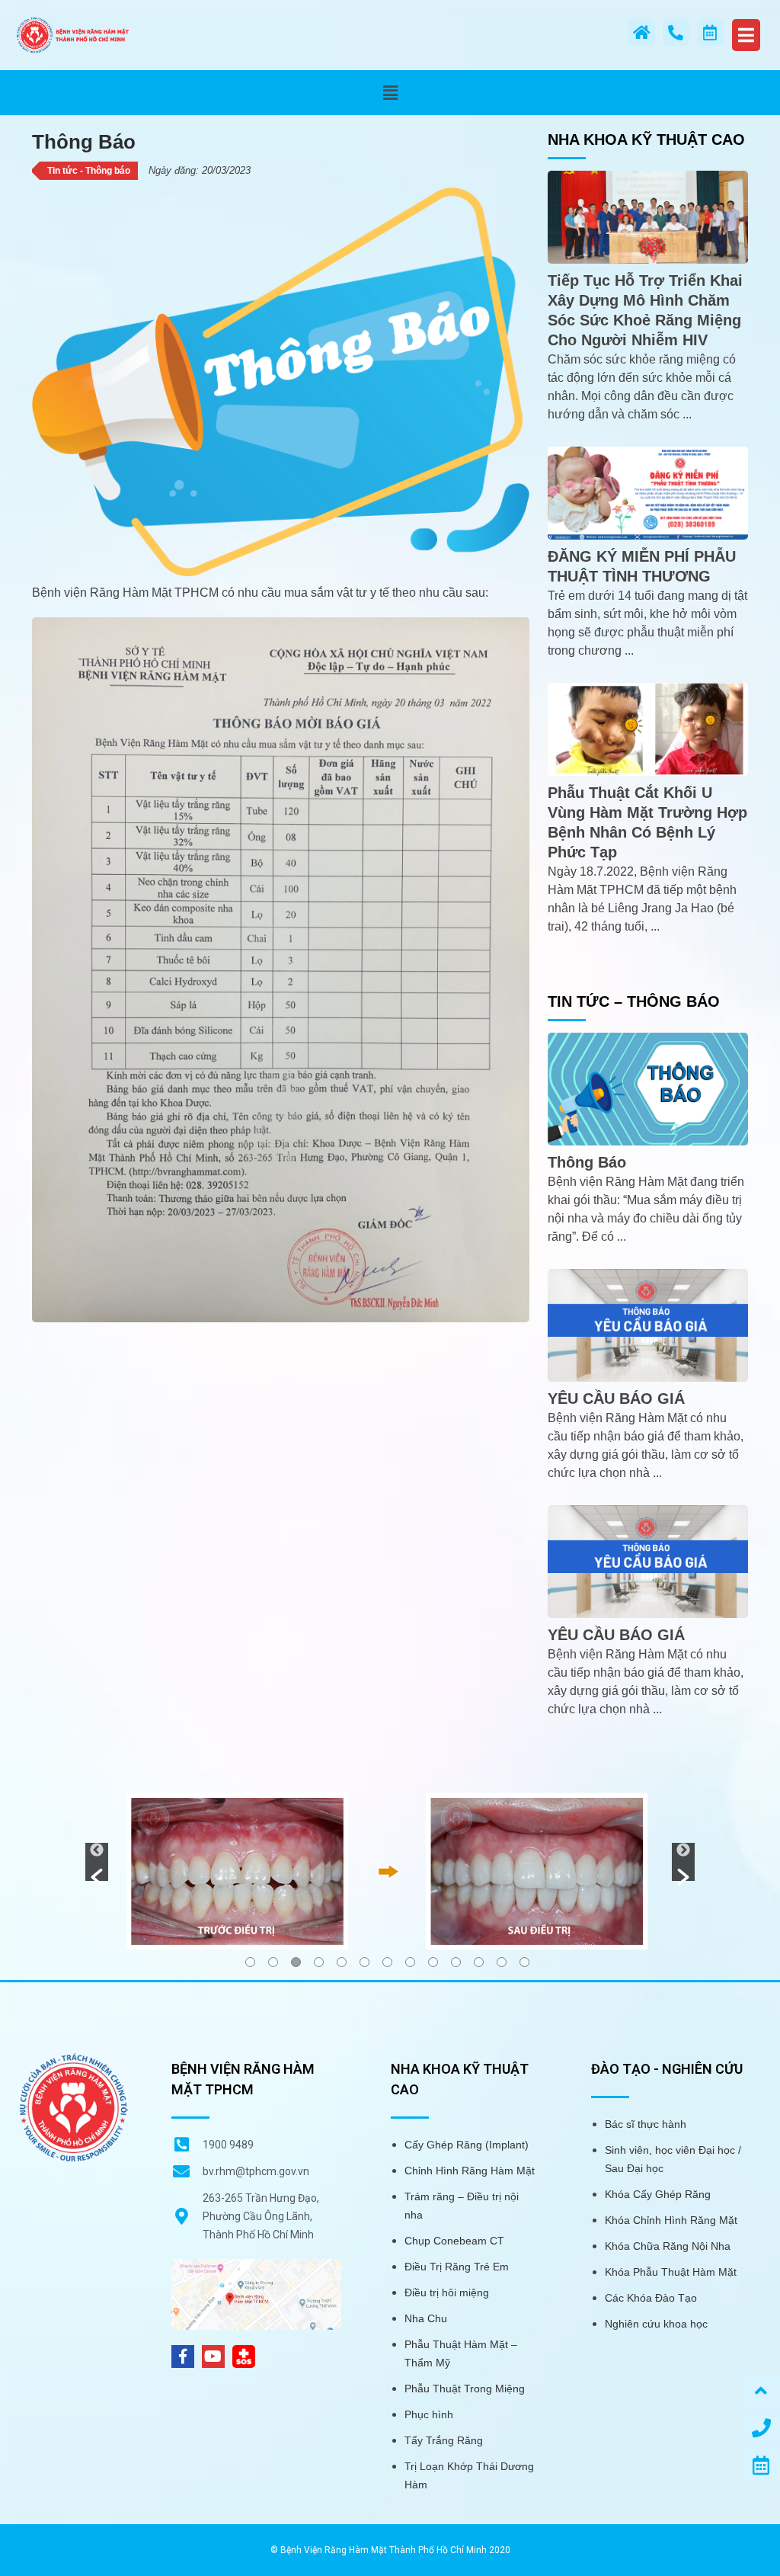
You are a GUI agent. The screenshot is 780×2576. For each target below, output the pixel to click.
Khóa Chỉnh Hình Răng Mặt (671, 2220)
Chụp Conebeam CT (454, 2241)
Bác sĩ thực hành (646, 2124)
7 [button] (387, 1962)
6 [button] (364, 1962)
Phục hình (429, 2414)
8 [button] (410, 1962)
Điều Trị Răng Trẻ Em (457, 2267)
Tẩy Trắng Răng (444, 2440)
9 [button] (433, 1962)
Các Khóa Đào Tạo (651, 2298)
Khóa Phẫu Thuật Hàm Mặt (671, 2272)
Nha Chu (426, 2318)
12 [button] (502, 1962)
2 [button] (273, 1962)
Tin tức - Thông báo (89, 171)
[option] (390, 1870)
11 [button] (479, 1962)
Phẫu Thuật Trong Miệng (465, 2389)
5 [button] (342, 1962)
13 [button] (524, 1962)
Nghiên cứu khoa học (656, 2324)
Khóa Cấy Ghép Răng (658, 2194)
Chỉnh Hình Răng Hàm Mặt (470, 2171)
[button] (390, 93)
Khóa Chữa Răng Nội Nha (668, 2246)
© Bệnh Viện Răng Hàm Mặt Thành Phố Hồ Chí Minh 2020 (390, 2550)
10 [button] (456, 1962)
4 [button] (319, 1962)
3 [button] (296, 1962)
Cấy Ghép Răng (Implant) (467, 2145)
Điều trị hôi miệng (447, 2292)
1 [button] (250, 1962)
